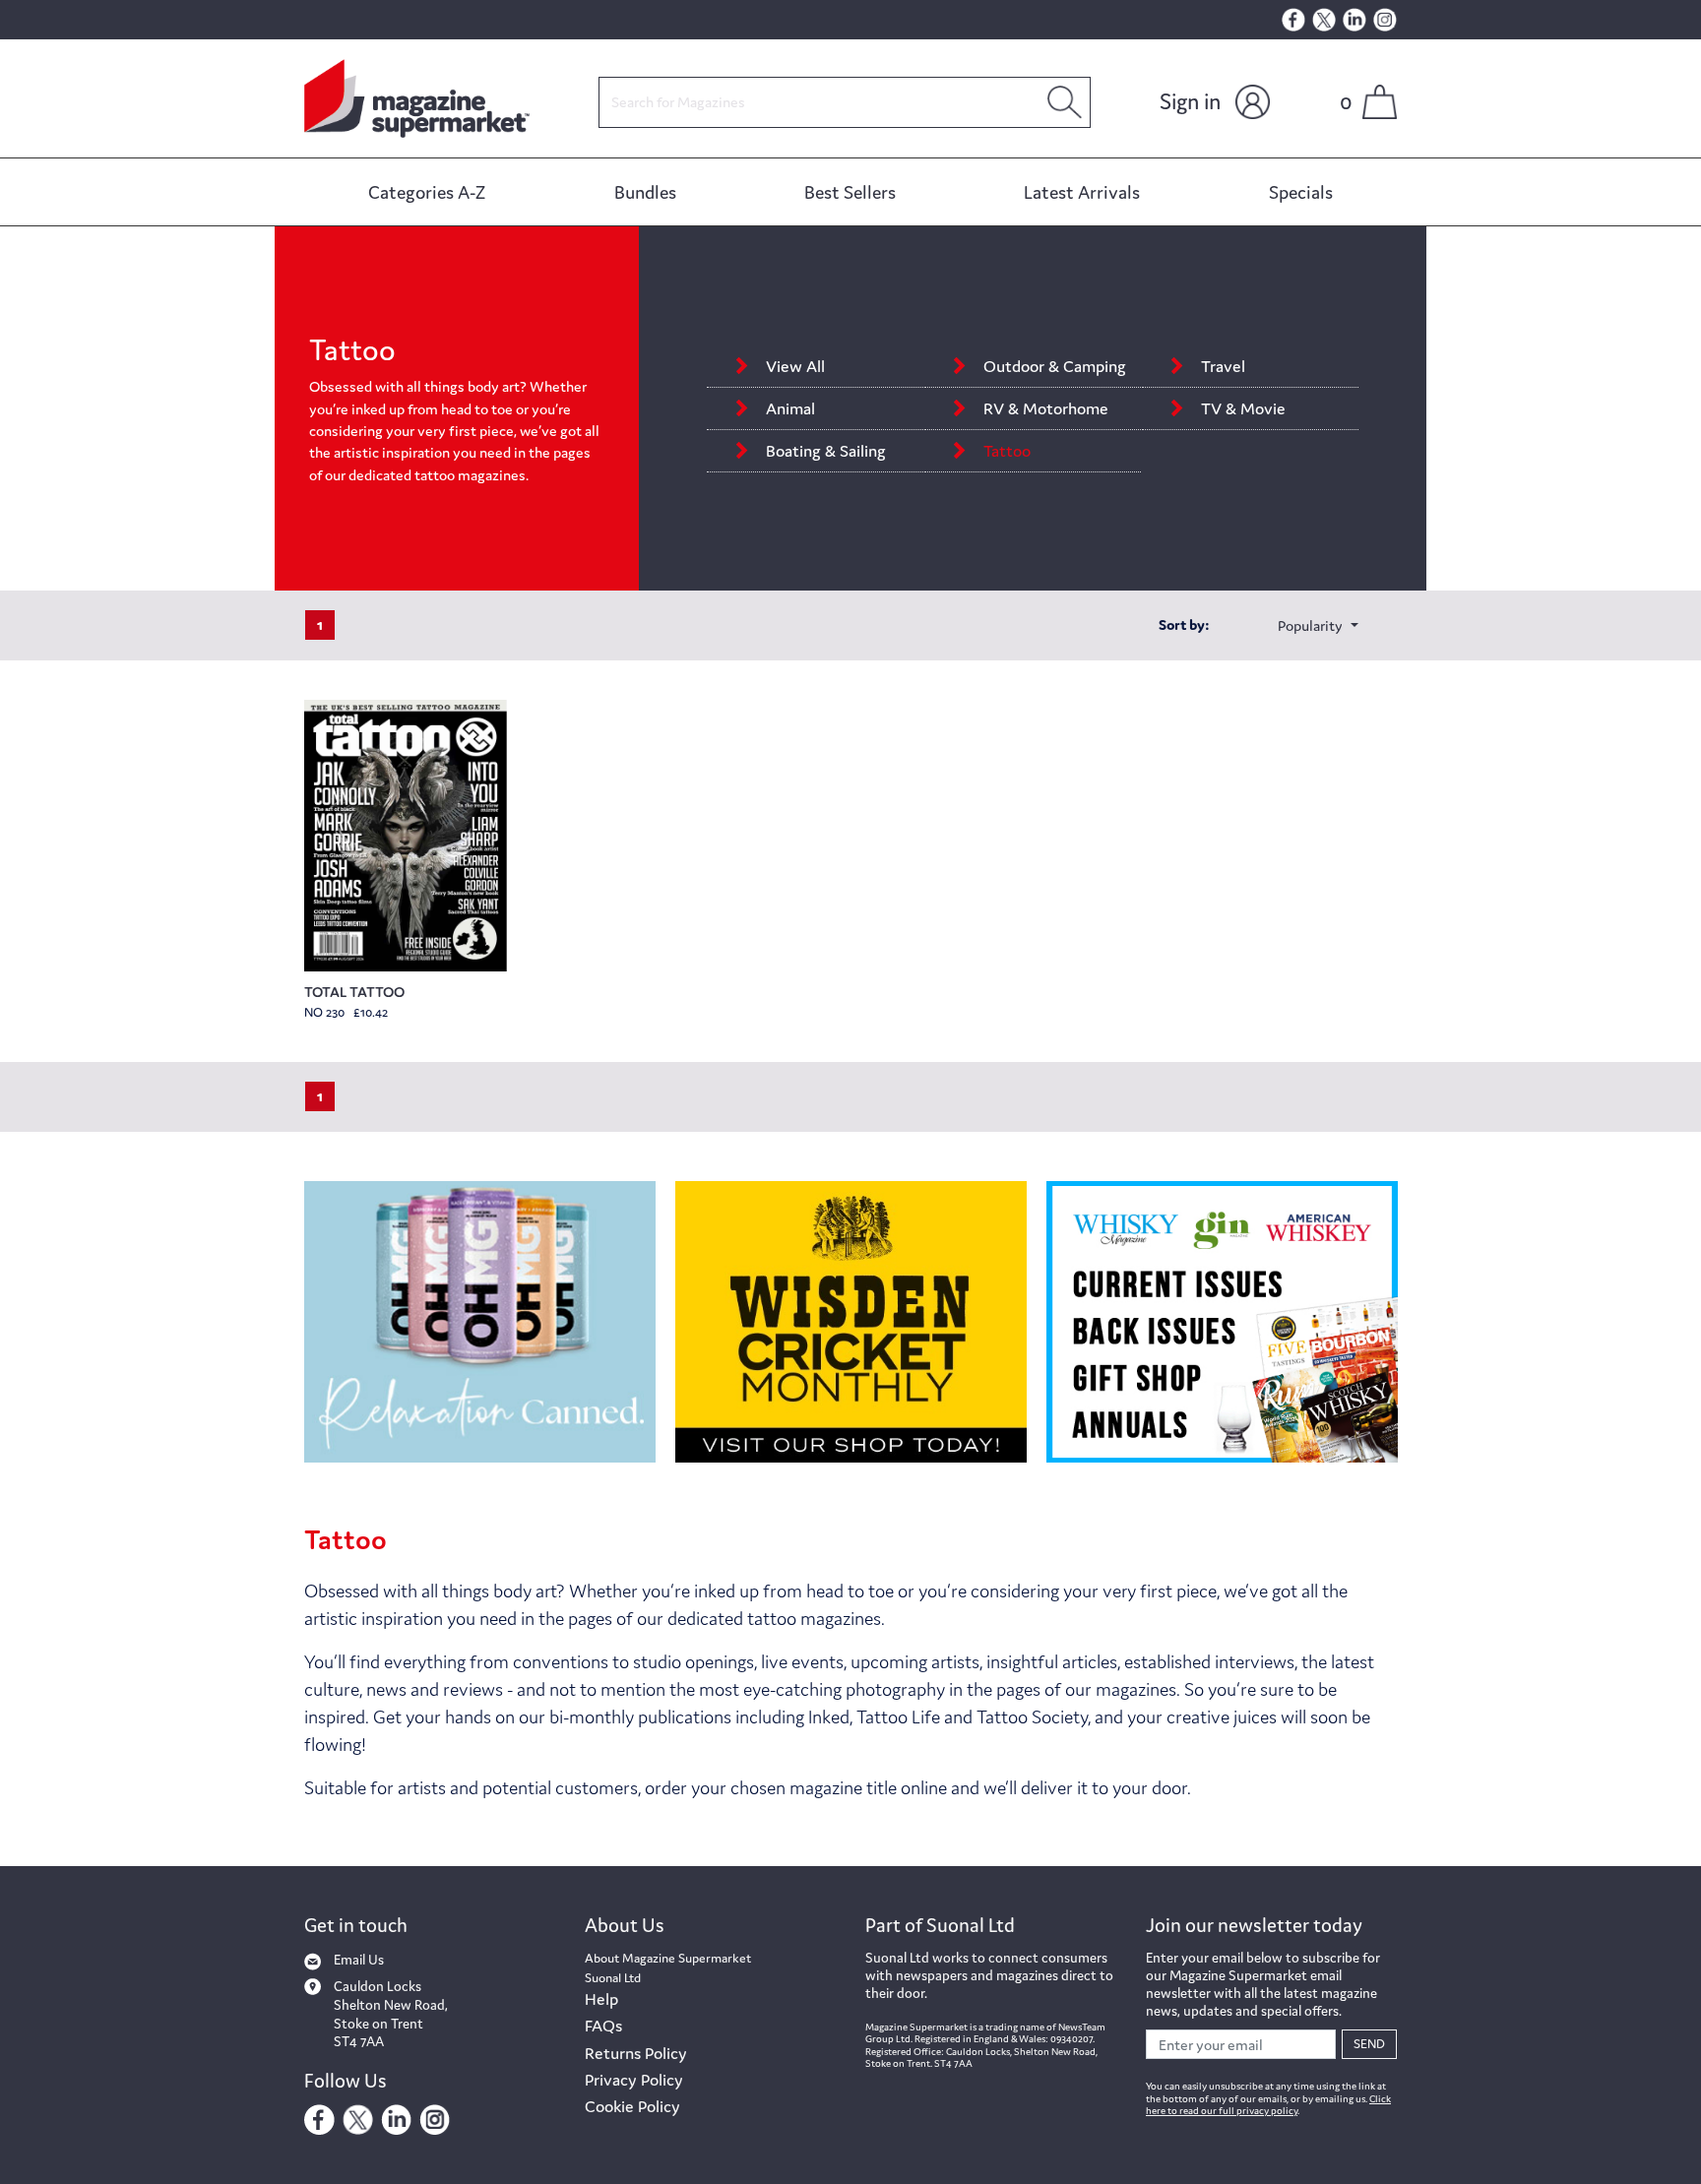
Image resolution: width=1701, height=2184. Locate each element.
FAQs (603, 2026)
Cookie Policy (632, 2106)
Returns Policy (636, 2053)
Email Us (359, 1960)
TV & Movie (1243, 408)
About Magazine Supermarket (668, 1958)
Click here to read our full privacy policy (1268, 2105)
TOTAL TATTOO (354, 992)
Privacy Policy (634, 2080)
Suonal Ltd (613, 1978)
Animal (790, 408)
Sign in (1190, 101)
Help (601, 1999)
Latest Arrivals (1082, 192)
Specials (1301, 192)
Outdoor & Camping (1055, 366)
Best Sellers (850, 192)
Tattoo (1007, 451)
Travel (1227, 366)
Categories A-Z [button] (427, 192)
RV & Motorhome (1046, 408)
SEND (1369, 2044)
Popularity (1312, 625)
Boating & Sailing (826, 451)
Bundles (645, 192)
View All (795, 366)
